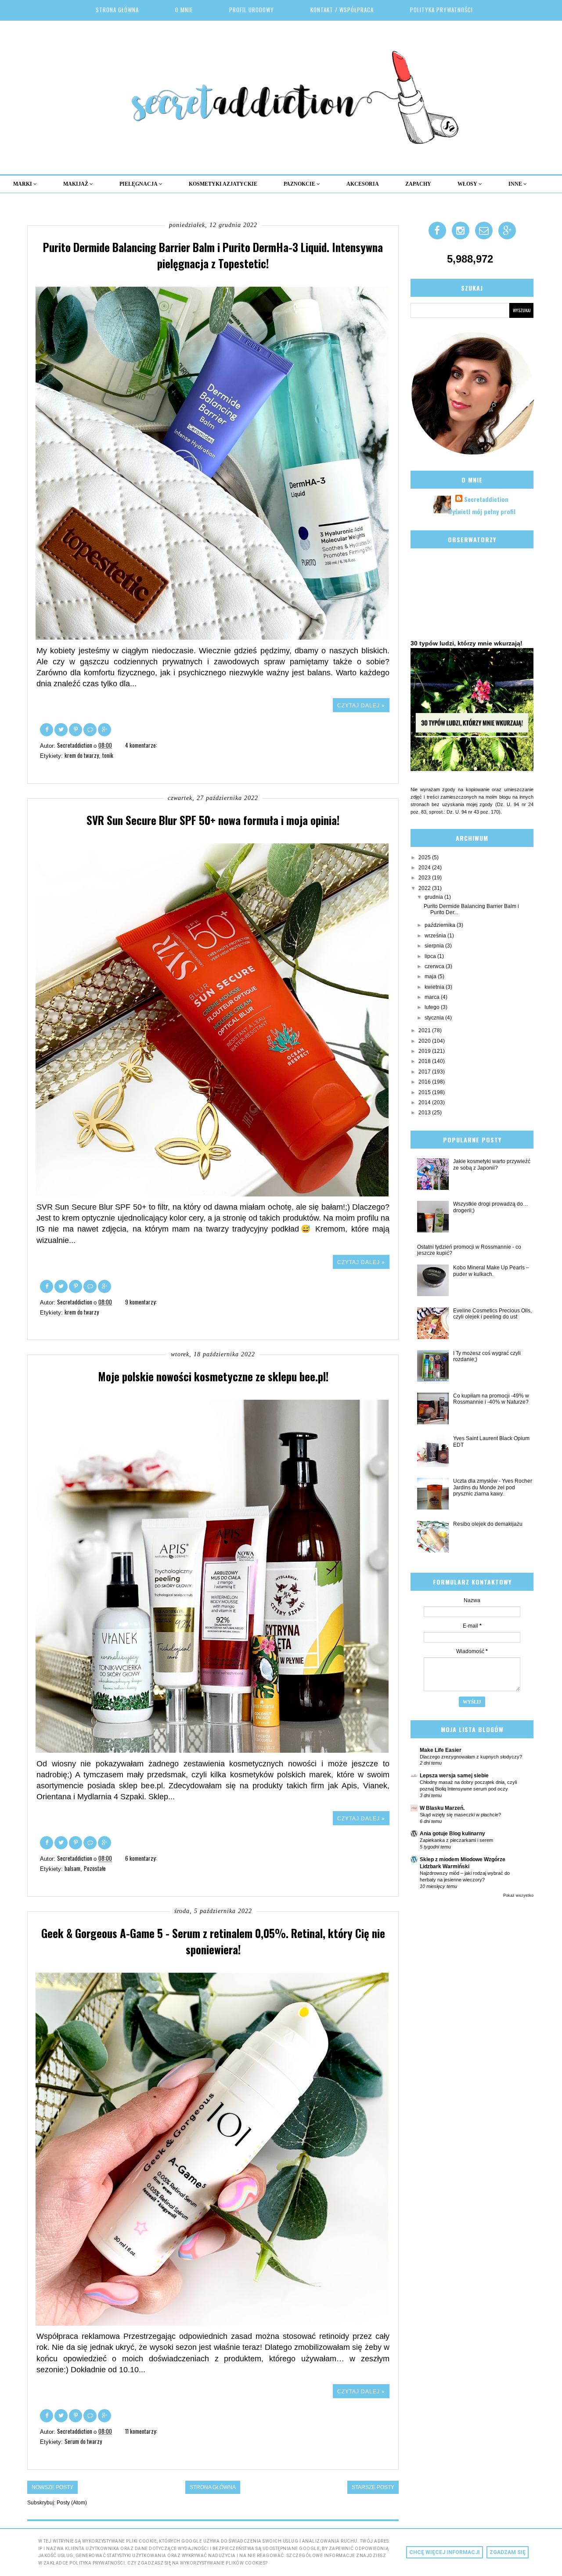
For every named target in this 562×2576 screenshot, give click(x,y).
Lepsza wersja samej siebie (454, 1776)
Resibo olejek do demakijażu (488, 1524)
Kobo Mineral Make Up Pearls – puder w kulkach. (491, 1271)
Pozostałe (95, 1868)
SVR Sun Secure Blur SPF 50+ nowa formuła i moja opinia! (213, 820)
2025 (425, 857)
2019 (425, 1051)
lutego (433, 1007)
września (436, 936)
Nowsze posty (52, 2487)
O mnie (184, 10)
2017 (425, 1072)
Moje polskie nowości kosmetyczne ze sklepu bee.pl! (213, 1376)
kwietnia (435, 987)
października (441, 925)
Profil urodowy (252, 10)
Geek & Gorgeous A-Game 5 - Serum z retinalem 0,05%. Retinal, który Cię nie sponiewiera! (213, 1941)
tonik (108, 755)
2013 (425, 1113)
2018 (425, 1061)
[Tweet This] (62, 729)
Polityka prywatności (441, 10)
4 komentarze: (142, 745)
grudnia (434, 897)
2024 (425, 868)
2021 (425, 1030)
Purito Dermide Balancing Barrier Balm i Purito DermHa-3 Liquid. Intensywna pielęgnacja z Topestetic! (213, 255)
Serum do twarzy (83, 2441)
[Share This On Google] (104, 729)
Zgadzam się (508, 2552)
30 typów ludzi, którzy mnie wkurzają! (467, 643)
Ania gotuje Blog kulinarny (452, 1834)
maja (431, 976)
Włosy (468, 184)
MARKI (23, 184)
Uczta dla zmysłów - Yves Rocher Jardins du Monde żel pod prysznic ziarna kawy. (493, 1487)
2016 (425, 1082)
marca (433, 997)
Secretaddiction (486, 499)
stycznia (435, 1018)
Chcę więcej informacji (445, 2552)
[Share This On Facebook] (47, 729)
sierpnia (435, 946)
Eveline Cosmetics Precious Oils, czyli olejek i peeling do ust (492, 1314)
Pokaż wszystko (518, 1895)
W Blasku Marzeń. (442, 1808)
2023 (425, 878)
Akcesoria (363, 184)
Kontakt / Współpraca (342, 10)
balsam (72, 1868)
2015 (425, 1092)
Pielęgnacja (139, 184)
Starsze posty (373, 2487)
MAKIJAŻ (76, 184)
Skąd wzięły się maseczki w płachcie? (460, 1815)
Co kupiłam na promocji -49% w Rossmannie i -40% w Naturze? (491, 1399)
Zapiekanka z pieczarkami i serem (456, 1840)
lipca (431, 956)
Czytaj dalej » (361, 706)
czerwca (435, 966)
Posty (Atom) (72, 2503)
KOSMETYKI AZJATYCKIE (223, 184)
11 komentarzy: (142, 2431)
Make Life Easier (441, 1750)
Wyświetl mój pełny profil (482, 511)
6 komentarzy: (142, 1858)
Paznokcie (300, 184)
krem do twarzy (82, 755)
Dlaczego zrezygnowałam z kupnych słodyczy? (471, 1757)
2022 (425, 888)
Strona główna (117, 10)
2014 (425, 1102)
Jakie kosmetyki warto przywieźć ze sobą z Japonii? (492, 1164)
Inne (516, 184)
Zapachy (418, 184)
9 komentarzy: (142, 1302)
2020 (425, 1041)
